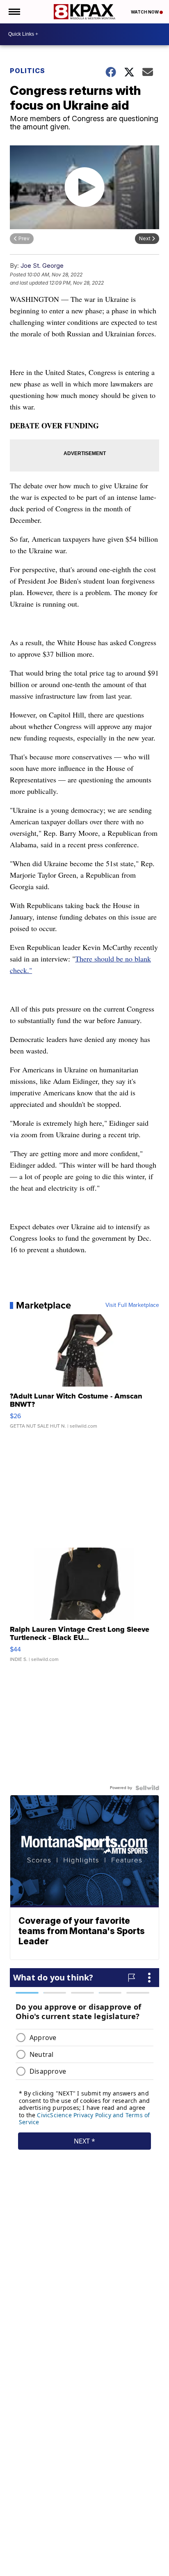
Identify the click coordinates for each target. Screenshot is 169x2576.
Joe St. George (42, 266)
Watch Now (145, 12)
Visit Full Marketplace (132, 1305)
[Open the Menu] (14, 12)
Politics (27, 71)
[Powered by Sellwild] (147, 1788)
